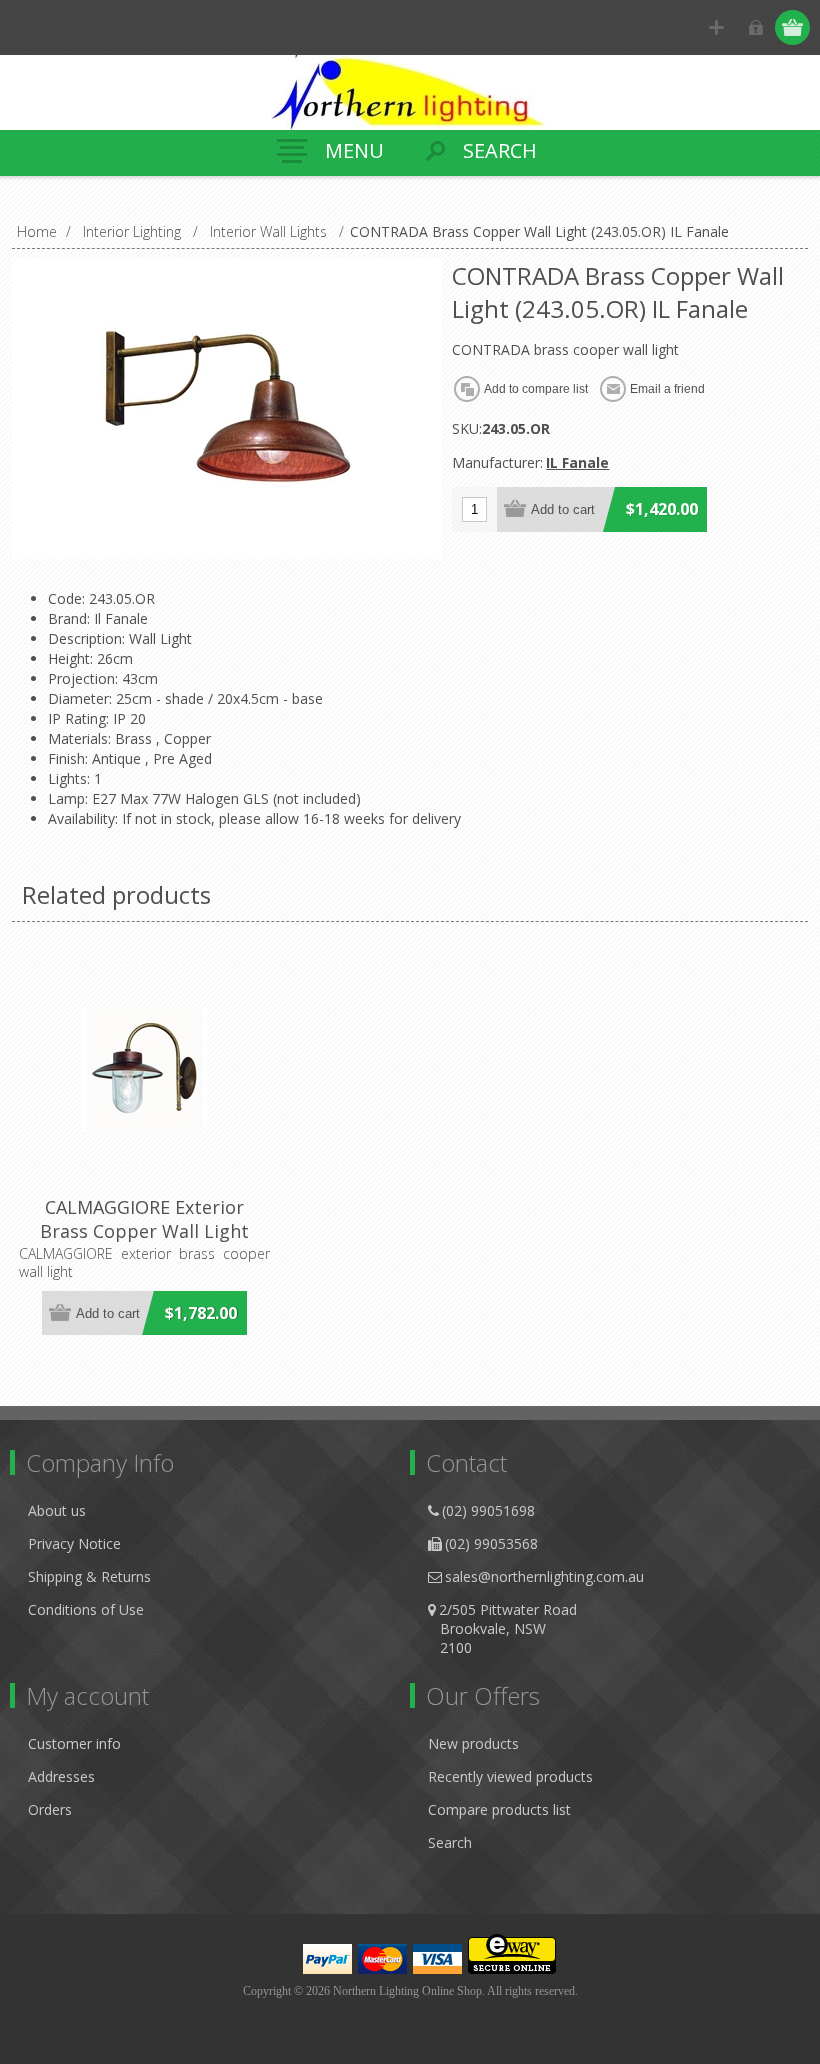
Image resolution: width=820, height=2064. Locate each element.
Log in (755, 27)
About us (57, 1510)
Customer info (74, 1743)
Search (450, 1842)
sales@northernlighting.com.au (544, 1576)
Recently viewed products (510, 1776)
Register (716, 27)
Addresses (61, 1776)
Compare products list (499, 1809)
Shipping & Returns (89, 1576)
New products (473, 1743)
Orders (50, 1809)
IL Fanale (577, 462)
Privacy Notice (74, 1543)
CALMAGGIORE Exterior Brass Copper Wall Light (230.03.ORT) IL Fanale (144, 1231)
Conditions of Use (86, 1609)
